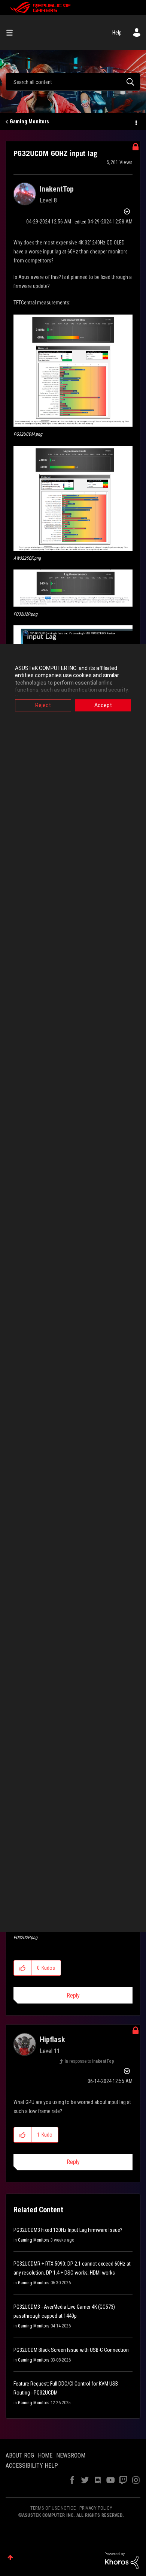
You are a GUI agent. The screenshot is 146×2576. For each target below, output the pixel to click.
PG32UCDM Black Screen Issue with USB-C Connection (71, 2350)
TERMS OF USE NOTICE (53, 2508)
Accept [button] (103, 705)
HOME (45, 2455)
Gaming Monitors (29, 121)
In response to (89, 2061)
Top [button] (10, 2557)
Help (117, 33)
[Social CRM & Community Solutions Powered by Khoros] (122, 2560)
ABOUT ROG (20, 2455)
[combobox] (73, 82)
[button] (73, 371)
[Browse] (12, 33)
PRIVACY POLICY (96, 2508)
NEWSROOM (71, 2455)
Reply (73, 1995)
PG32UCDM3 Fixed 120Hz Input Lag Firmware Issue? (68, 2230)
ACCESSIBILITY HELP (32, 2466)
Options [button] (136, 122)
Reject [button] (43, 705)
